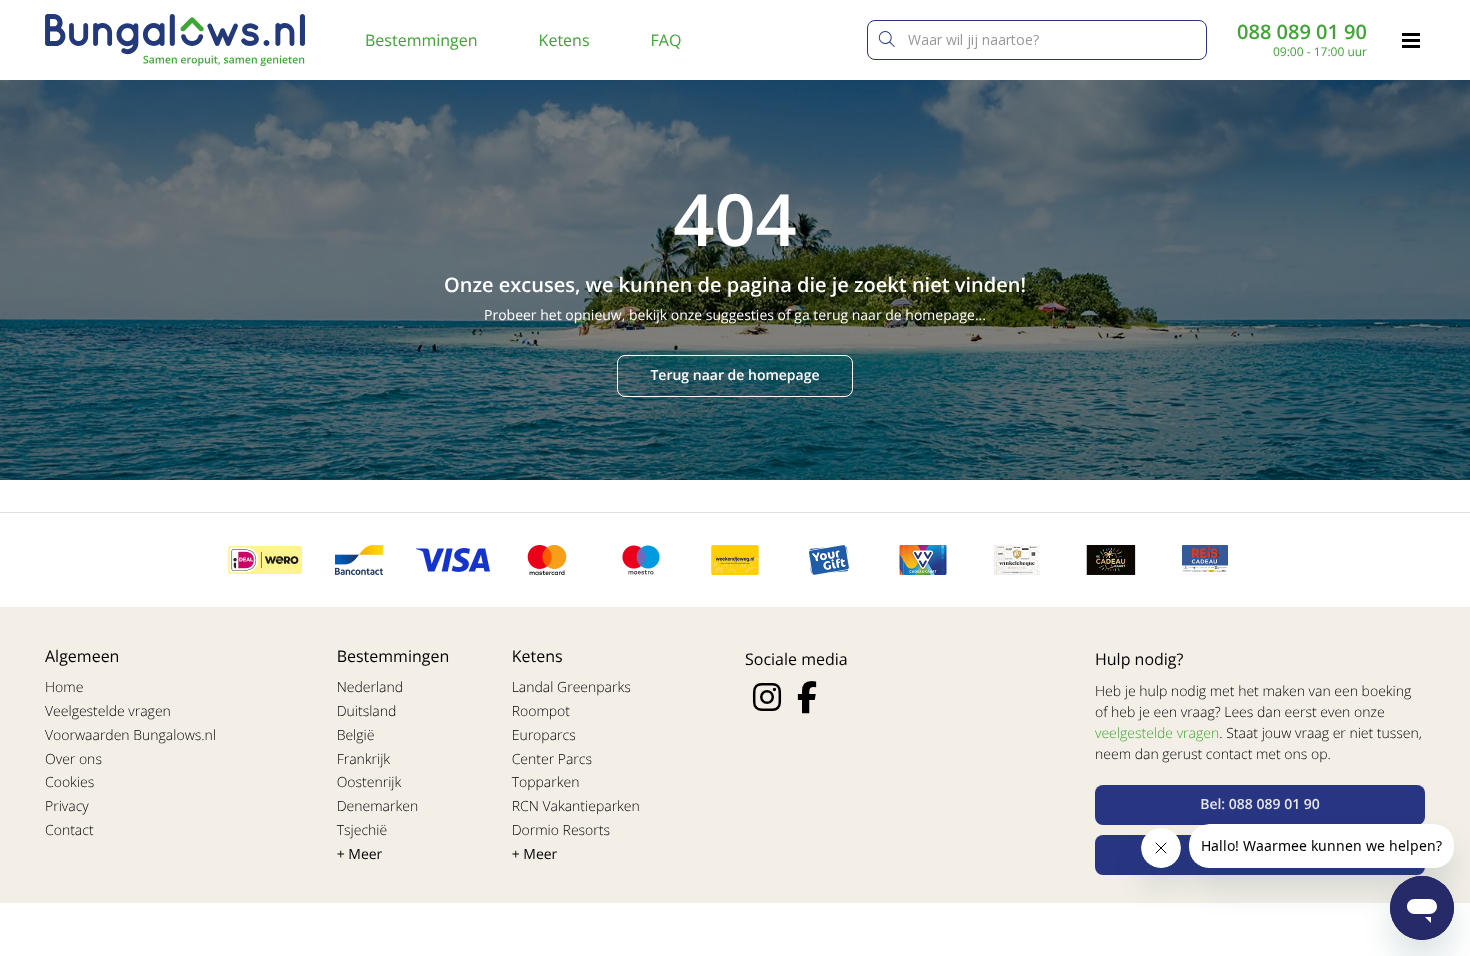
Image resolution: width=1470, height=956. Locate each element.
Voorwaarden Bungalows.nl (130, 735)
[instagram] (767, 697)
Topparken (546, 782)
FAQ (666, 40)
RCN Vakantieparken (576, 806)
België (356, 735)
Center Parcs (552, 759)
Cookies (69, 782)
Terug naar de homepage (734, 375)
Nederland (370, 687)
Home (64, 687)
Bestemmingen (421, 40)
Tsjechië (362, 830)
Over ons (73, 759)
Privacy (67, 806)
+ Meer (360, 854)
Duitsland (367, 711)
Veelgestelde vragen (108, 711)
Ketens (564, 40)
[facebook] (807, 697)
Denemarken (378, 806)
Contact (69, 830)
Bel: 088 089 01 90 (1260, 804)
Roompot (541, 711)
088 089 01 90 (1302, 32)
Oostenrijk (369, 782)
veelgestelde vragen (1157, 733)
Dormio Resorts (561, 830)
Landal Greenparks (571, 687)
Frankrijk (364, 759)
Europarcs (544, 735)
